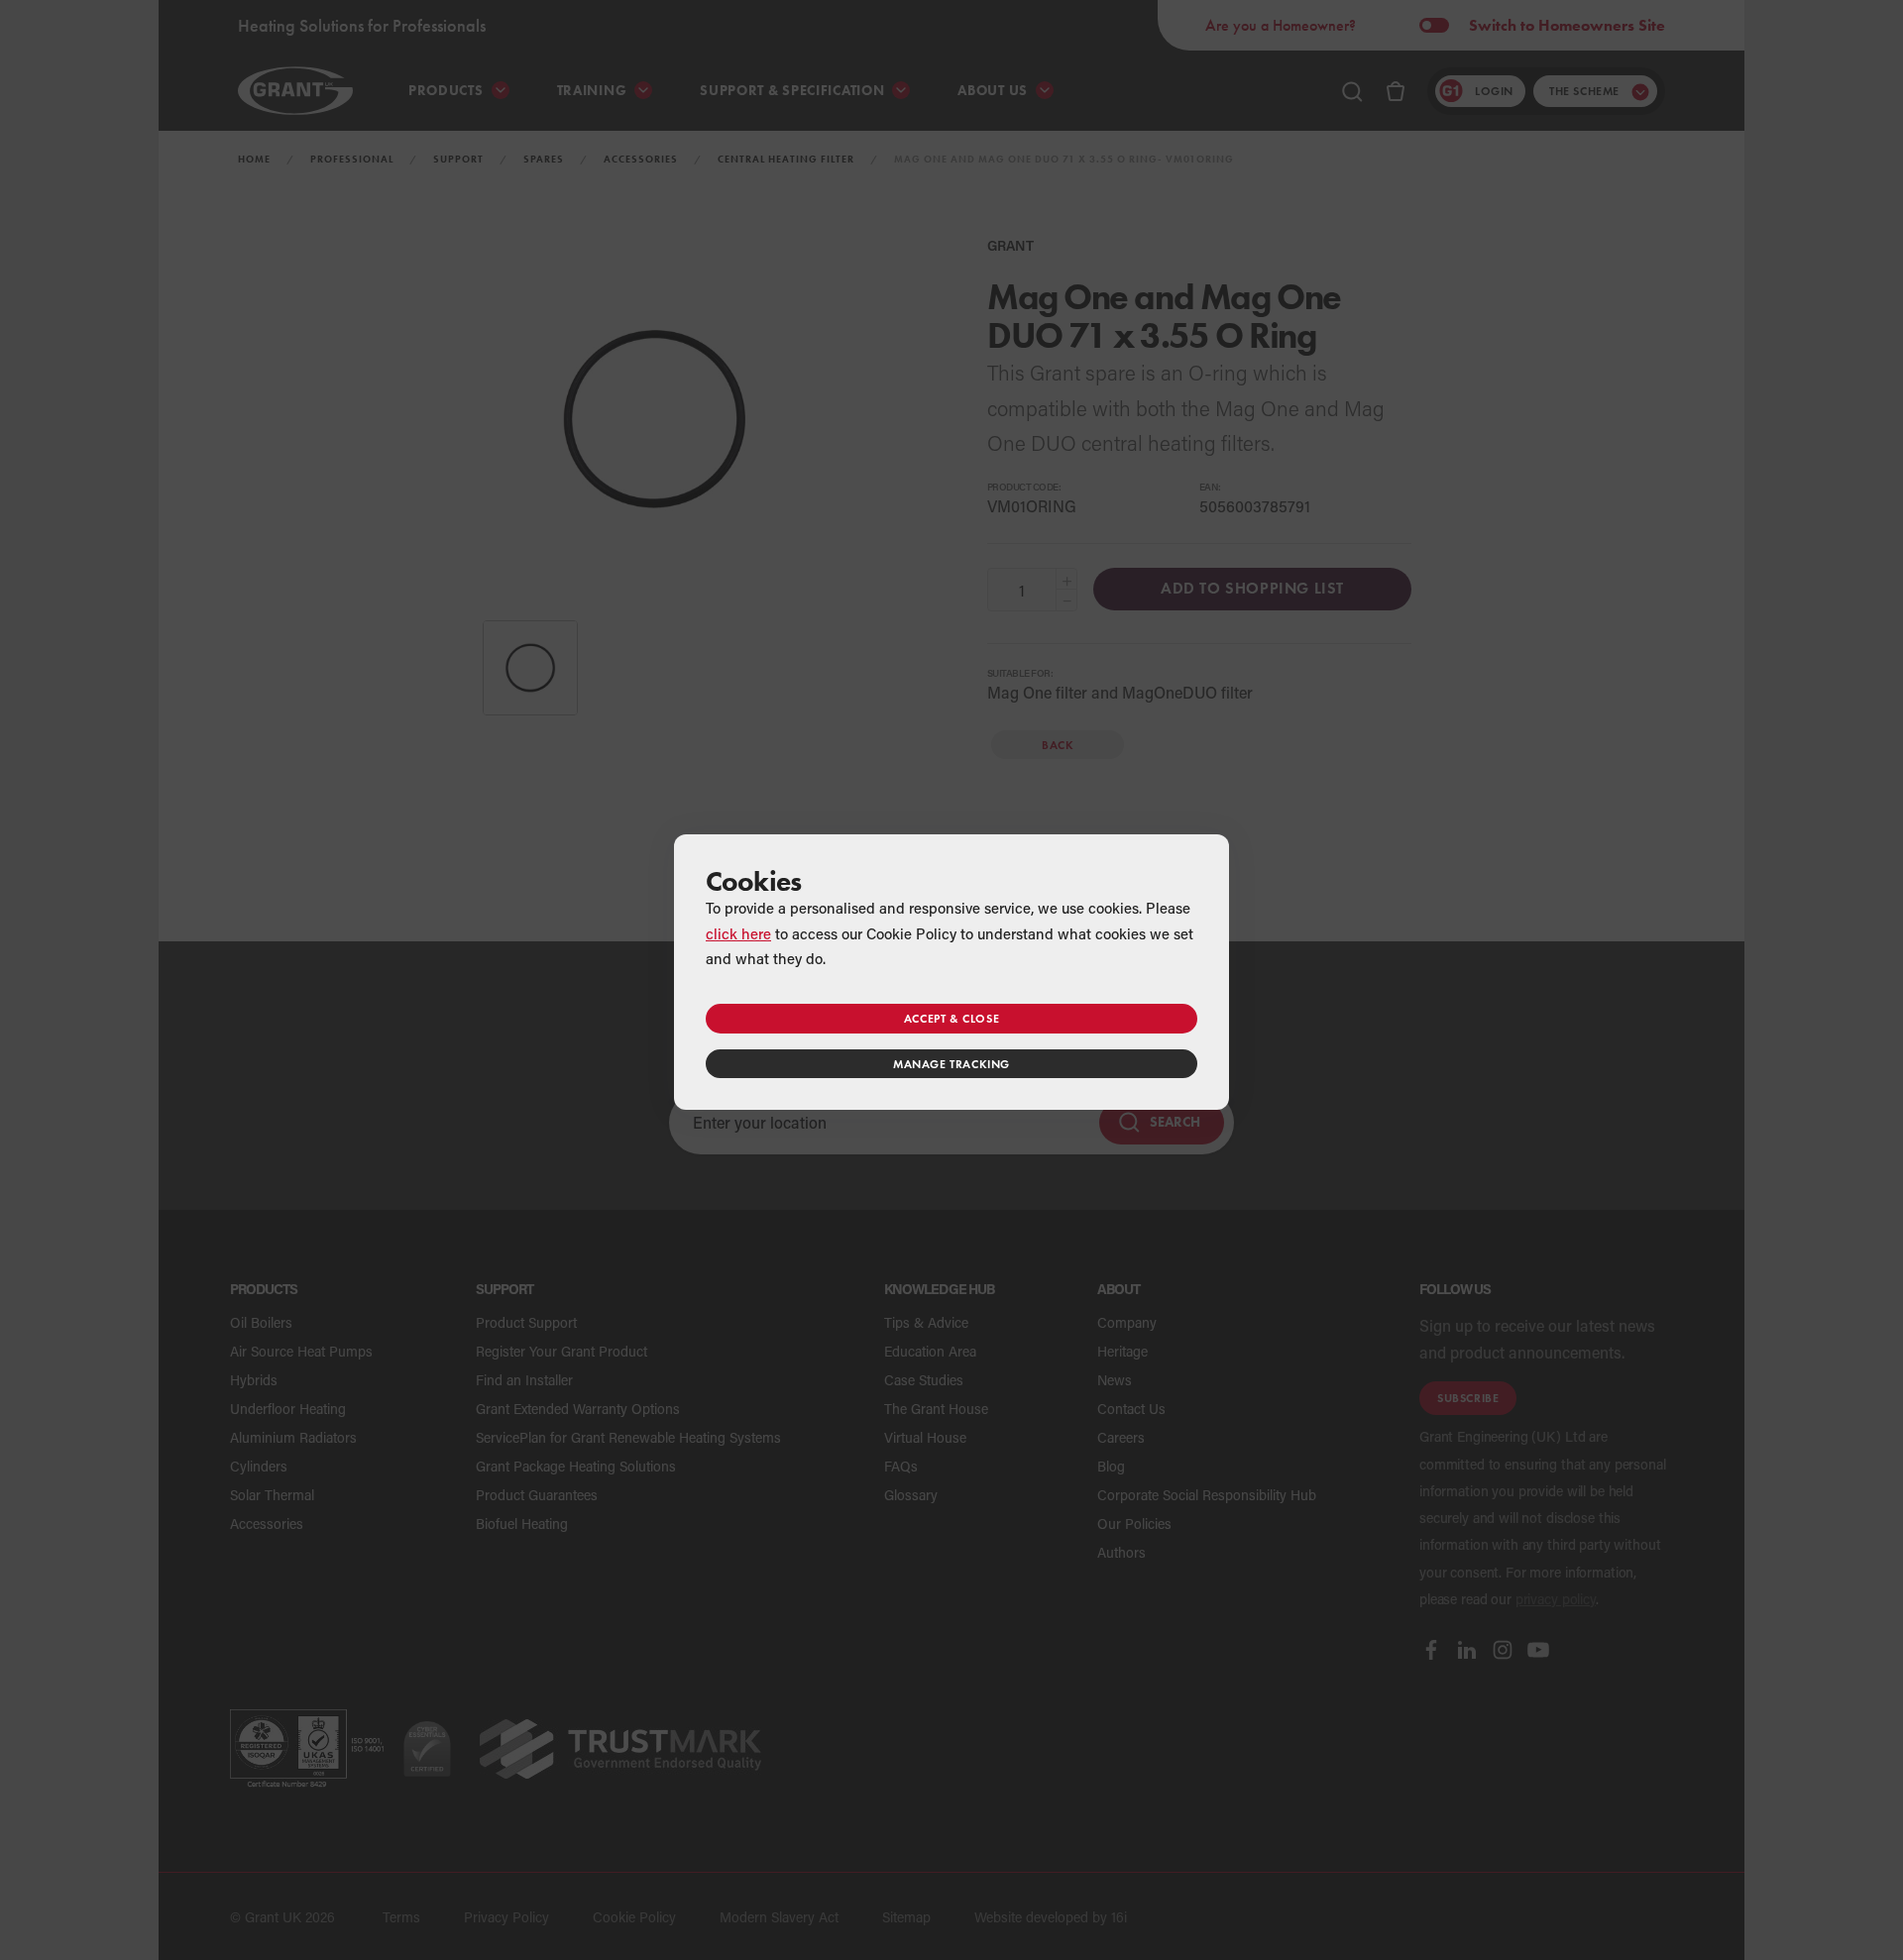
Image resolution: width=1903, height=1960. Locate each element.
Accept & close (951, 1018)
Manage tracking (951, 1064)
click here (738, 933)
